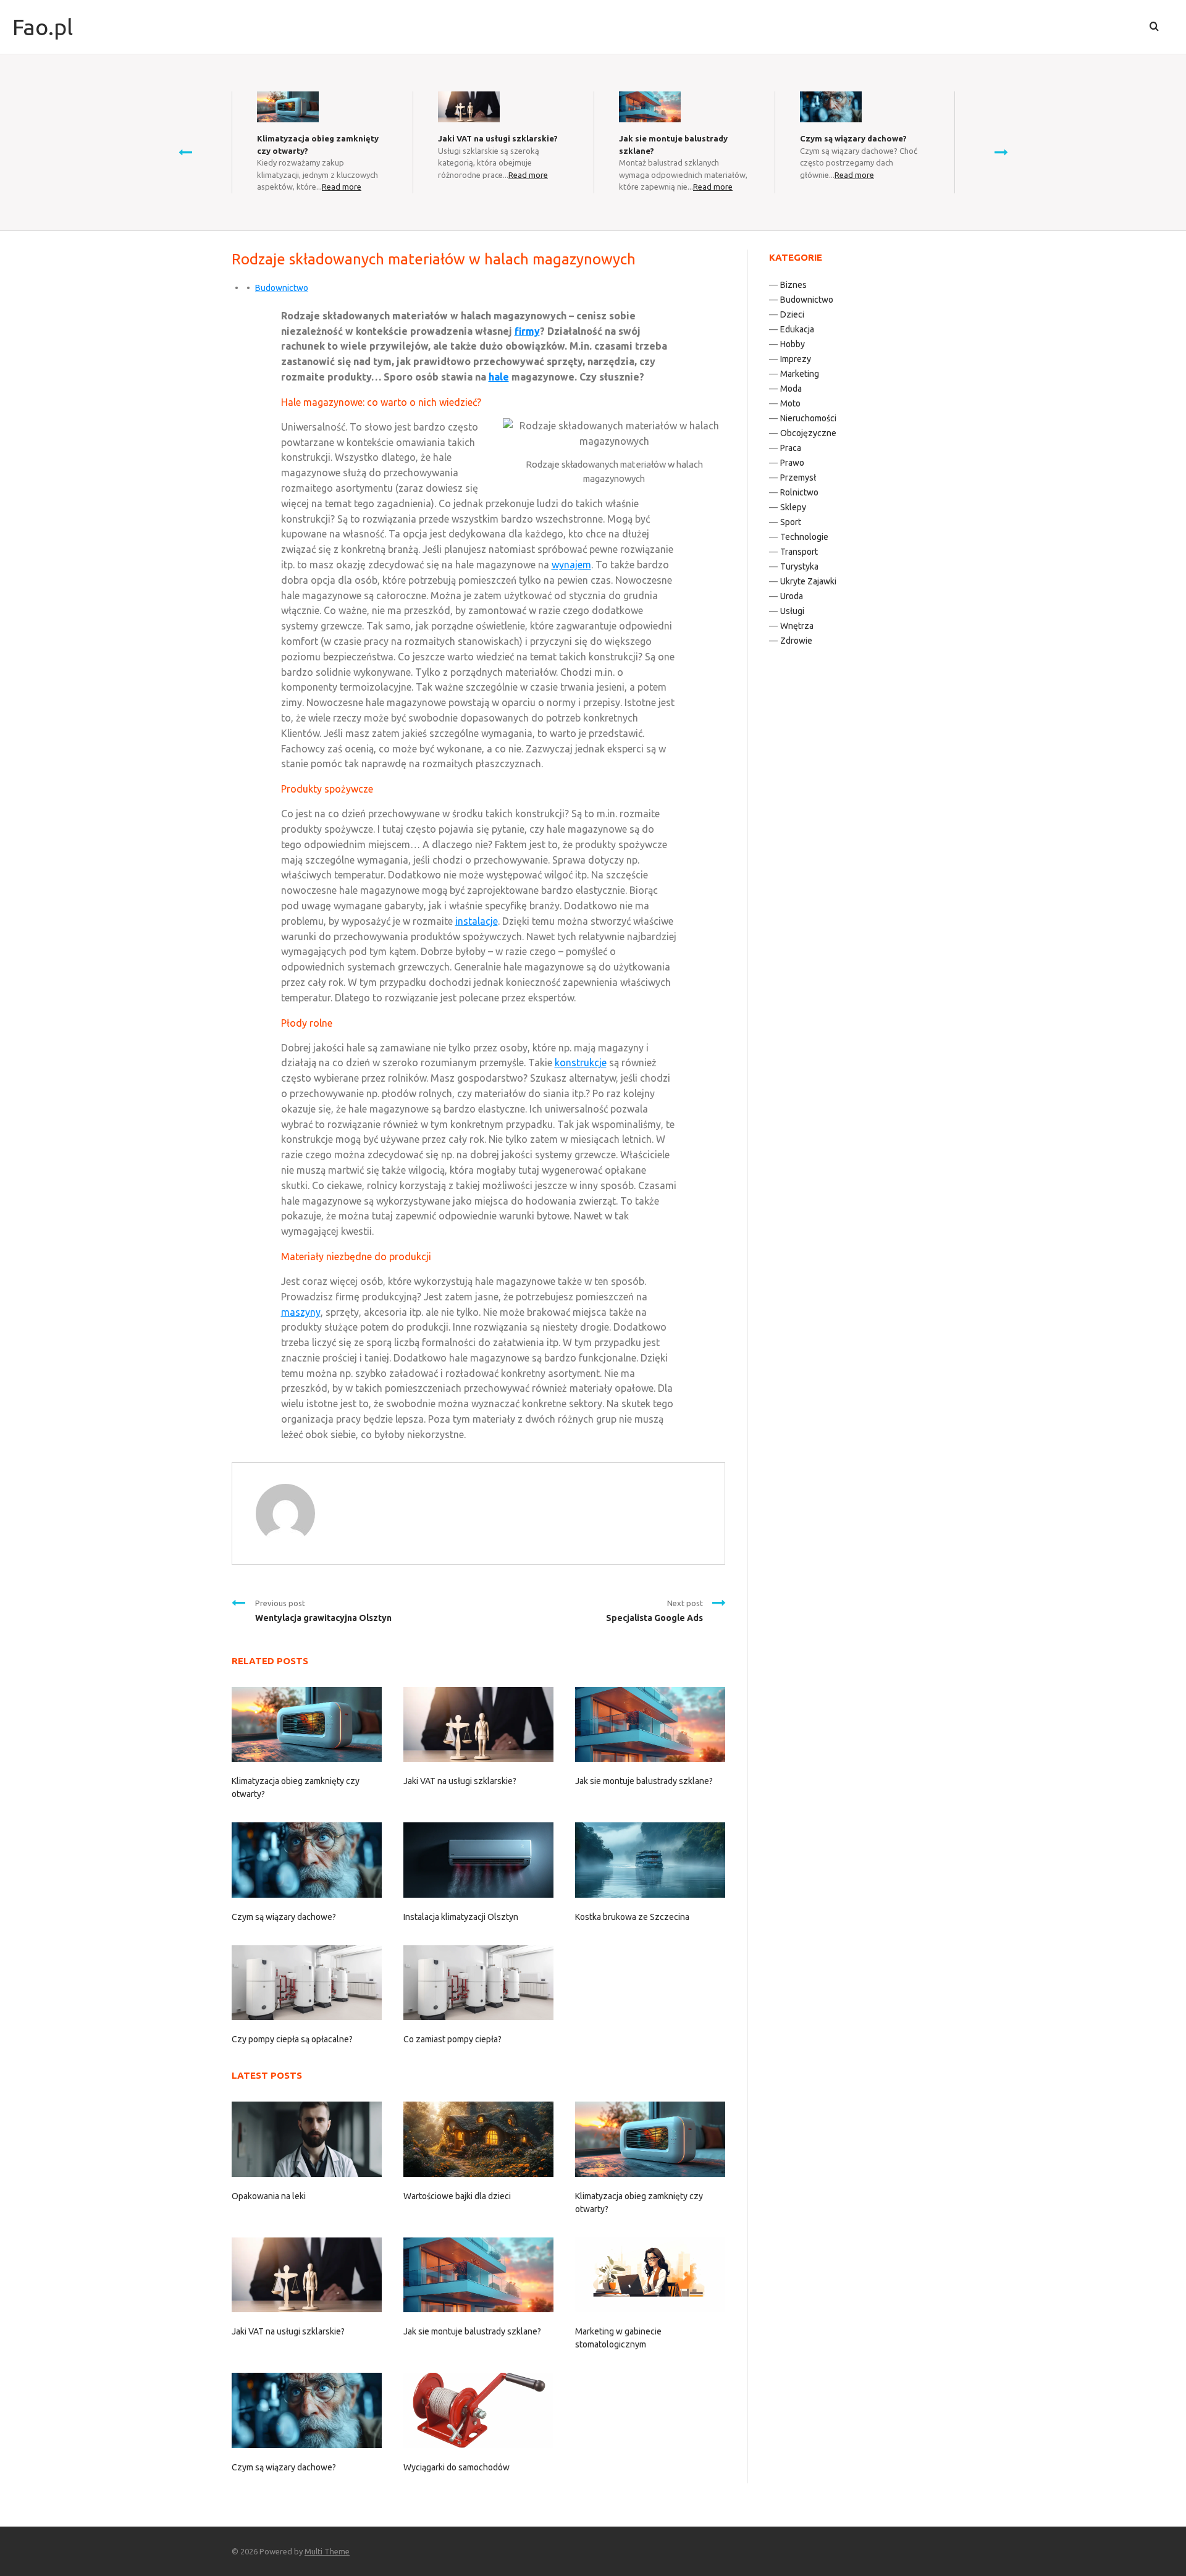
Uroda (792, 596)
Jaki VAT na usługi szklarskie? (498, 138)
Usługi (792, 611)
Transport (799, 552)
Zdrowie (796, 641)
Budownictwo (282, 288)
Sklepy (793, 507)
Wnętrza (797, 626)
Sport (791, 522)
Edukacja (797, 329)
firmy (527, 331)
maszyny (301, 1312)
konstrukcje (581, 1063)
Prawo (792, 463)
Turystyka (799, 566)
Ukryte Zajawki (808, 581)
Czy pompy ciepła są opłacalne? (292, 2039)
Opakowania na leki (269, 2196)
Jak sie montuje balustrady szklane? (644, 1781)
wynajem (571, 565)
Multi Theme (327, 2551)
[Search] (1154, 27)
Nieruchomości (808, 418)
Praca (791, 448)
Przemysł (798, 478)
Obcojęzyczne (808, 433)
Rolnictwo (799, 492)
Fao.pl (43, 27)
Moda (791, 389)
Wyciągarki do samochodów (456, 2467)
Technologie (804, 537)
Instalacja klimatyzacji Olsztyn (461, 1917)
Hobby (793, 344)
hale (499, 377)
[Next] (1001, 152)
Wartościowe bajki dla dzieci (457, 2196)
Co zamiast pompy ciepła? (452, 2039)
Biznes (793, 285)
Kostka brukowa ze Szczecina (632, 1917)
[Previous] (185, 152)
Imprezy (796, 359)
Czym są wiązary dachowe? (853, 138)
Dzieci (792, 314)
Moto (790, 403)
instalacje (477, 921)
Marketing (800, 374)
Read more (342, 187)
